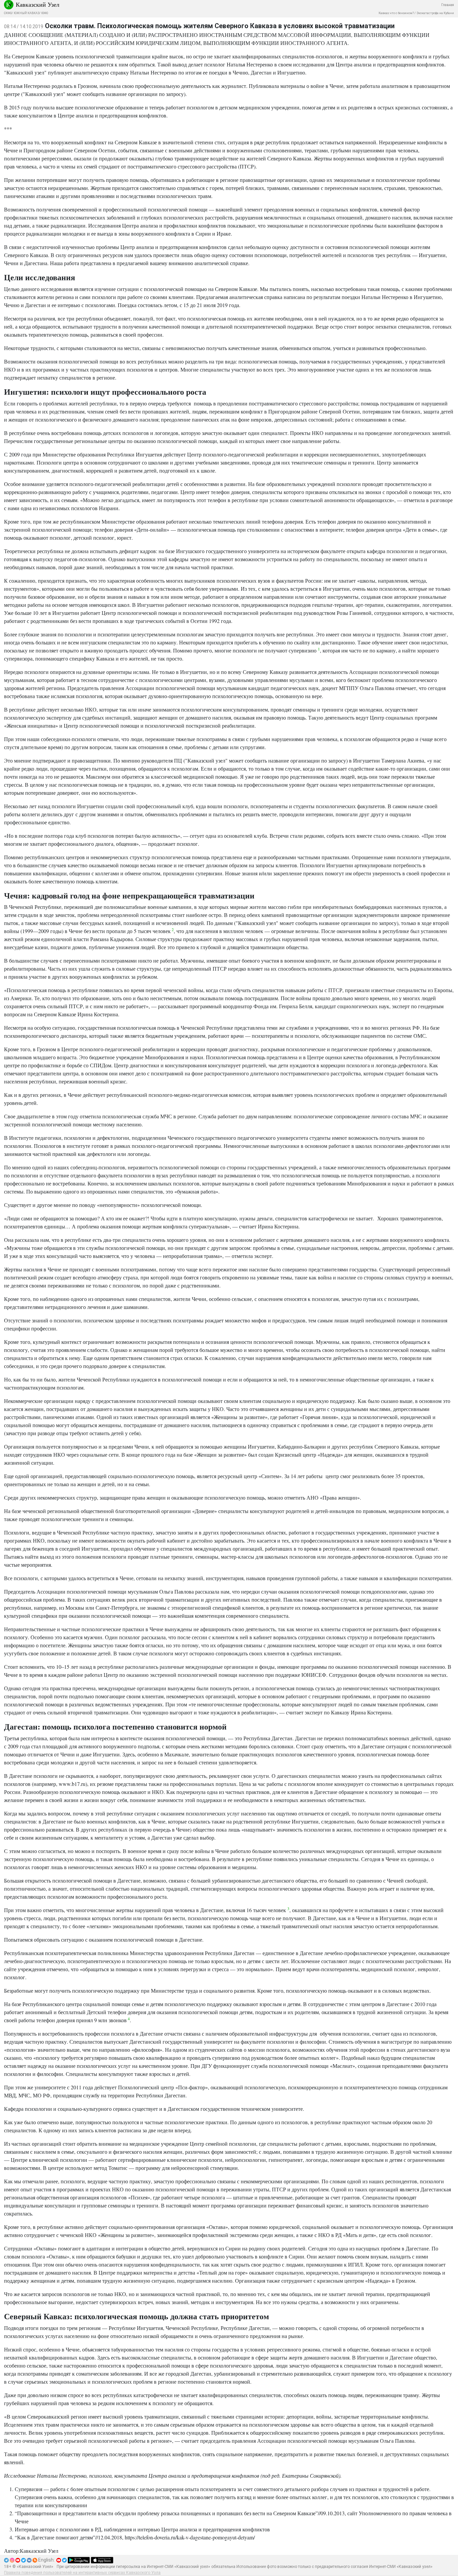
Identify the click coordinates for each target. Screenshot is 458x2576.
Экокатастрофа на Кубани (435, 13)
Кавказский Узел (38, 4)
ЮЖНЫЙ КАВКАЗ (26, 13)
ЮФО (45, 13)
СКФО (8, 13)
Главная (448, 5)
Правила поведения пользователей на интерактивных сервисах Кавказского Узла (82, 2573)
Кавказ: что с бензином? (396, 13)
